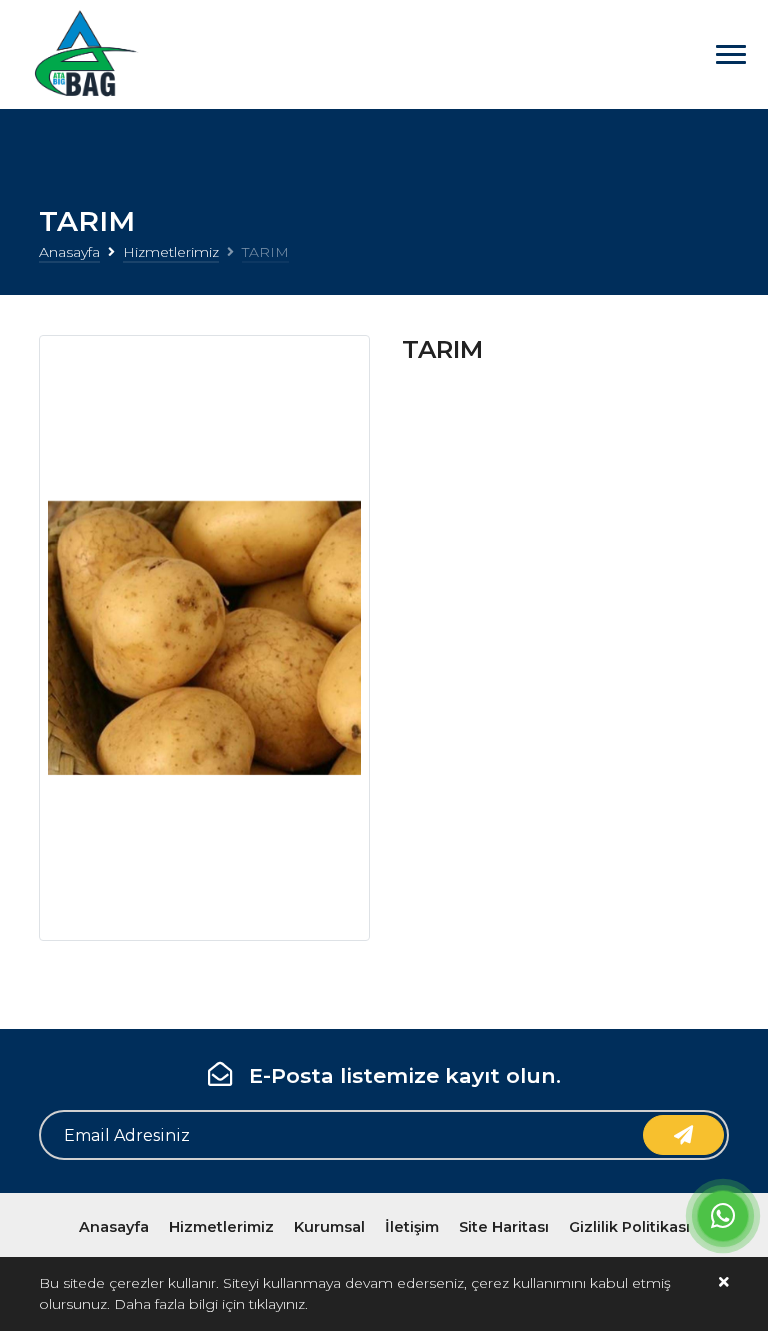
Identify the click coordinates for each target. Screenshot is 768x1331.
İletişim (412, 1227)
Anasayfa (69, 252)
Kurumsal (329, 1227)
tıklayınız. (278, 1304)
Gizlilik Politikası (629, 1227)
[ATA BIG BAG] (83, 54)
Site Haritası (504, 1227)
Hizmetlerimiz (171, 252)
